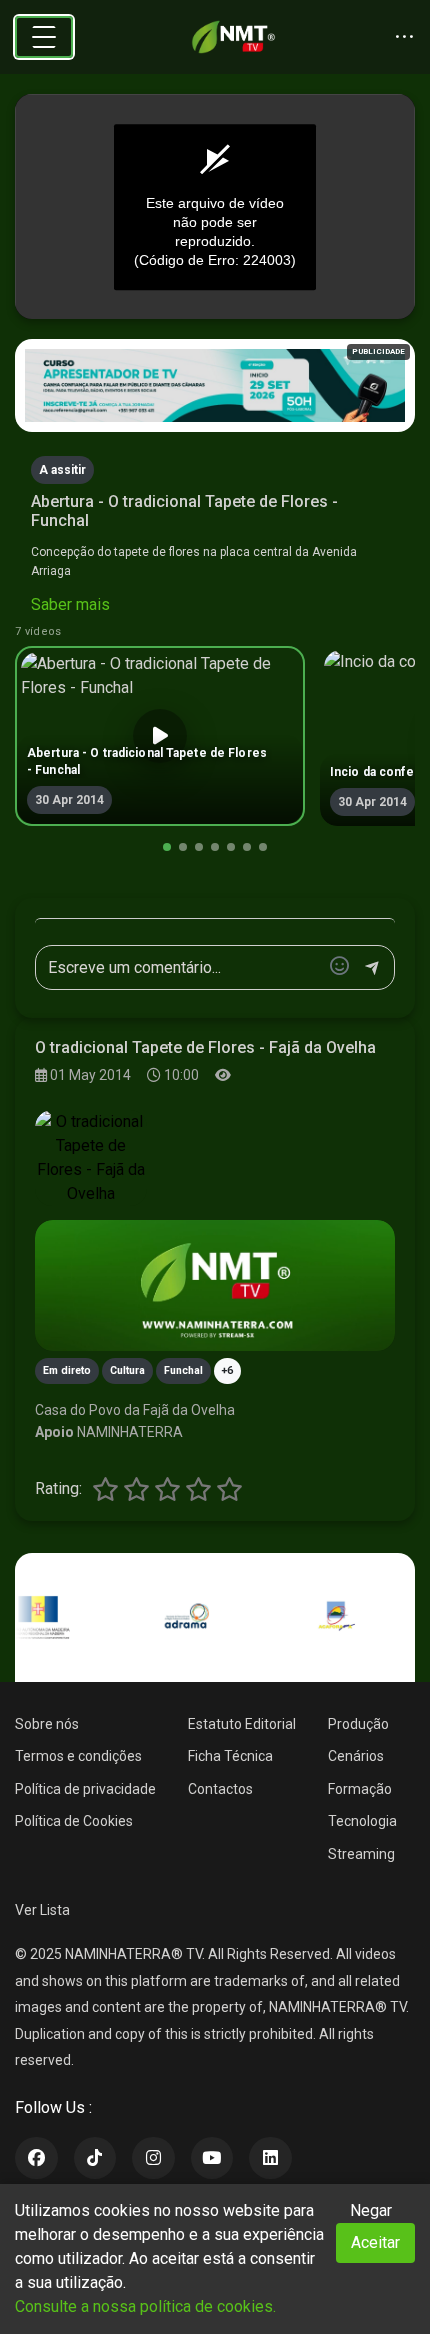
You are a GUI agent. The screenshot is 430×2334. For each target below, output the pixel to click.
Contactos (220, 1789)
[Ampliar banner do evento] (215, 1285)
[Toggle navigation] (44, 37)
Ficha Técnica (230, 1756)
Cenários (356, 1756)
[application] (215, 207)
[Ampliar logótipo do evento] (91, 1158)
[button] (167, 847)
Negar (371, 2210)
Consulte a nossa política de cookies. (145, 2306)
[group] (160, 736)
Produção (358, 1724)
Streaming (361, 1854)
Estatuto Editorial (242, 1724)
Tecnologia (362, 1821)
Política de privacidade (85, 1789)
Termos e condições (78, 1756)
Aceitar (375, 2242)
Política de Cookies (74, 1821)
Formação (360, 1789)
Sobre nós (47, 1724)
